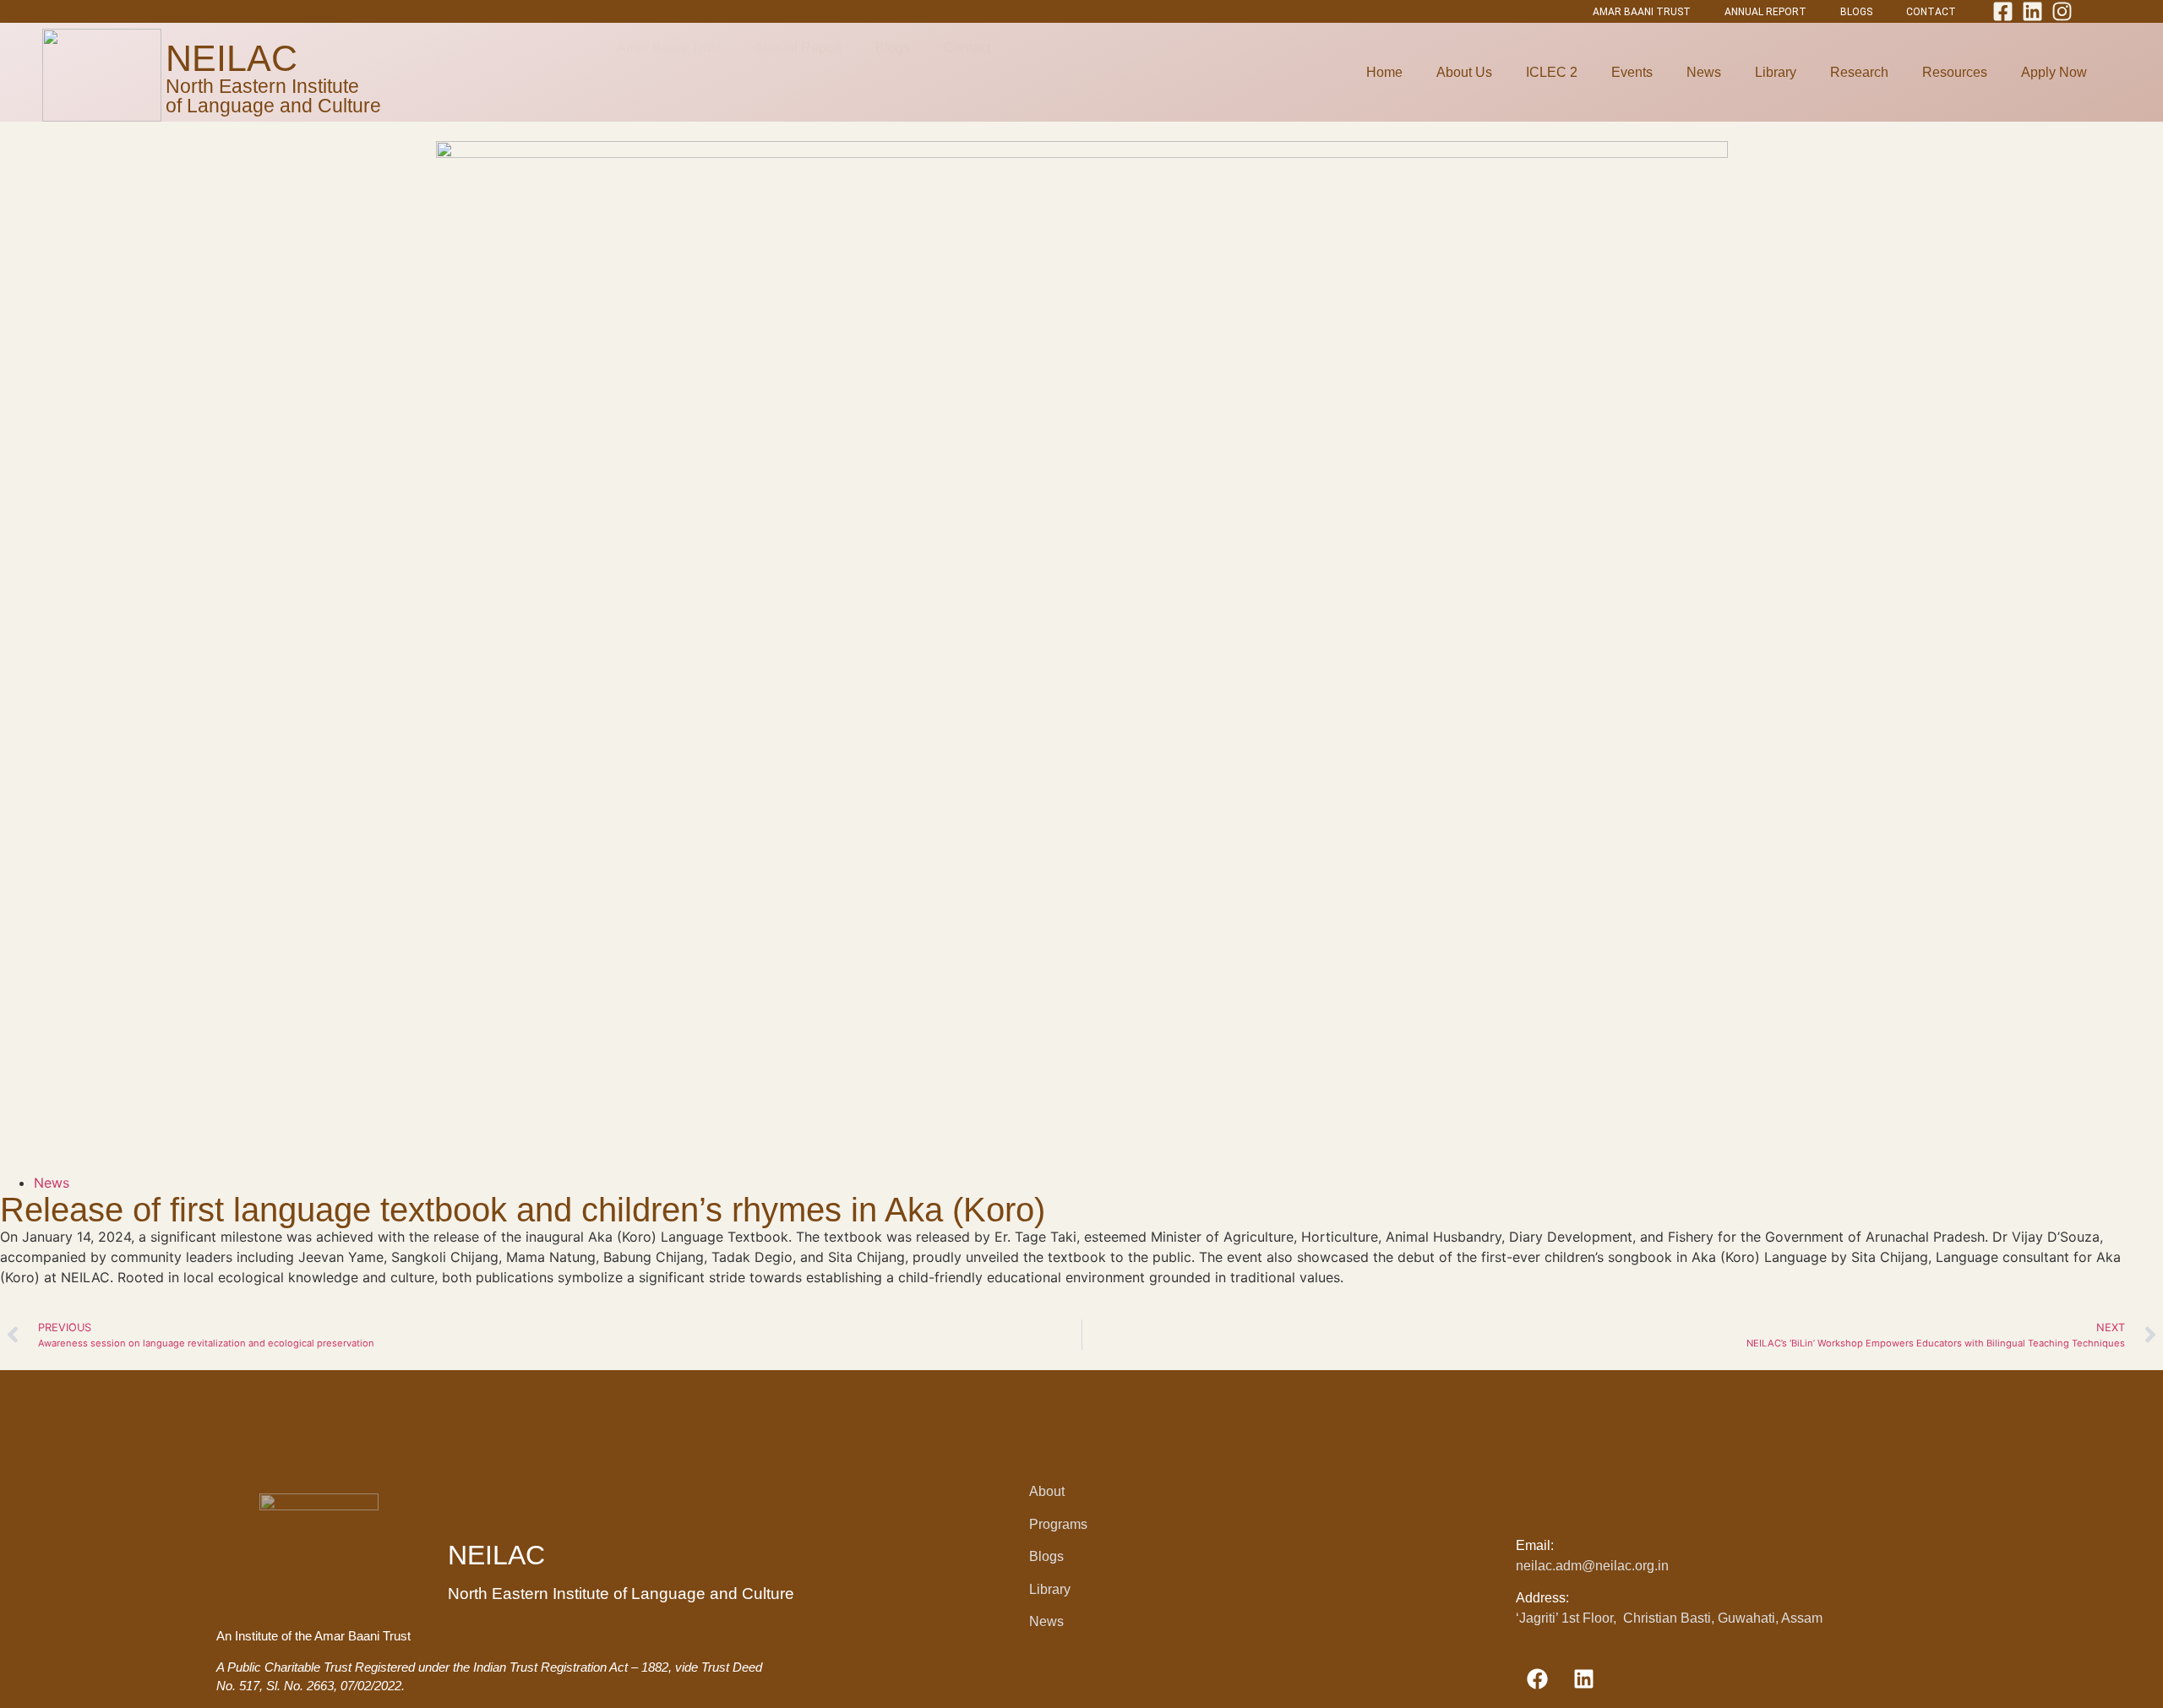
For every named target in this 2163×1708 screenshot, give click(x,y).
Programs (1058, 1524)
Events (1632, 72)
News (1704, 72)
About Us (1464, 72)
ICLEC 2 (1552, 72)
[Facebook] (1537, 1678)
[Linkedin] (1583, 1678)
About (1047, 1491)
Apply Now (2054, 72)
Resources (1955, 72)
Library (1776, 72)
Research (1859, 72)
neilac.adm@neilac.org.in (1592, 1566)
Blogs (1046, 1556)
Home (1384, 72)
